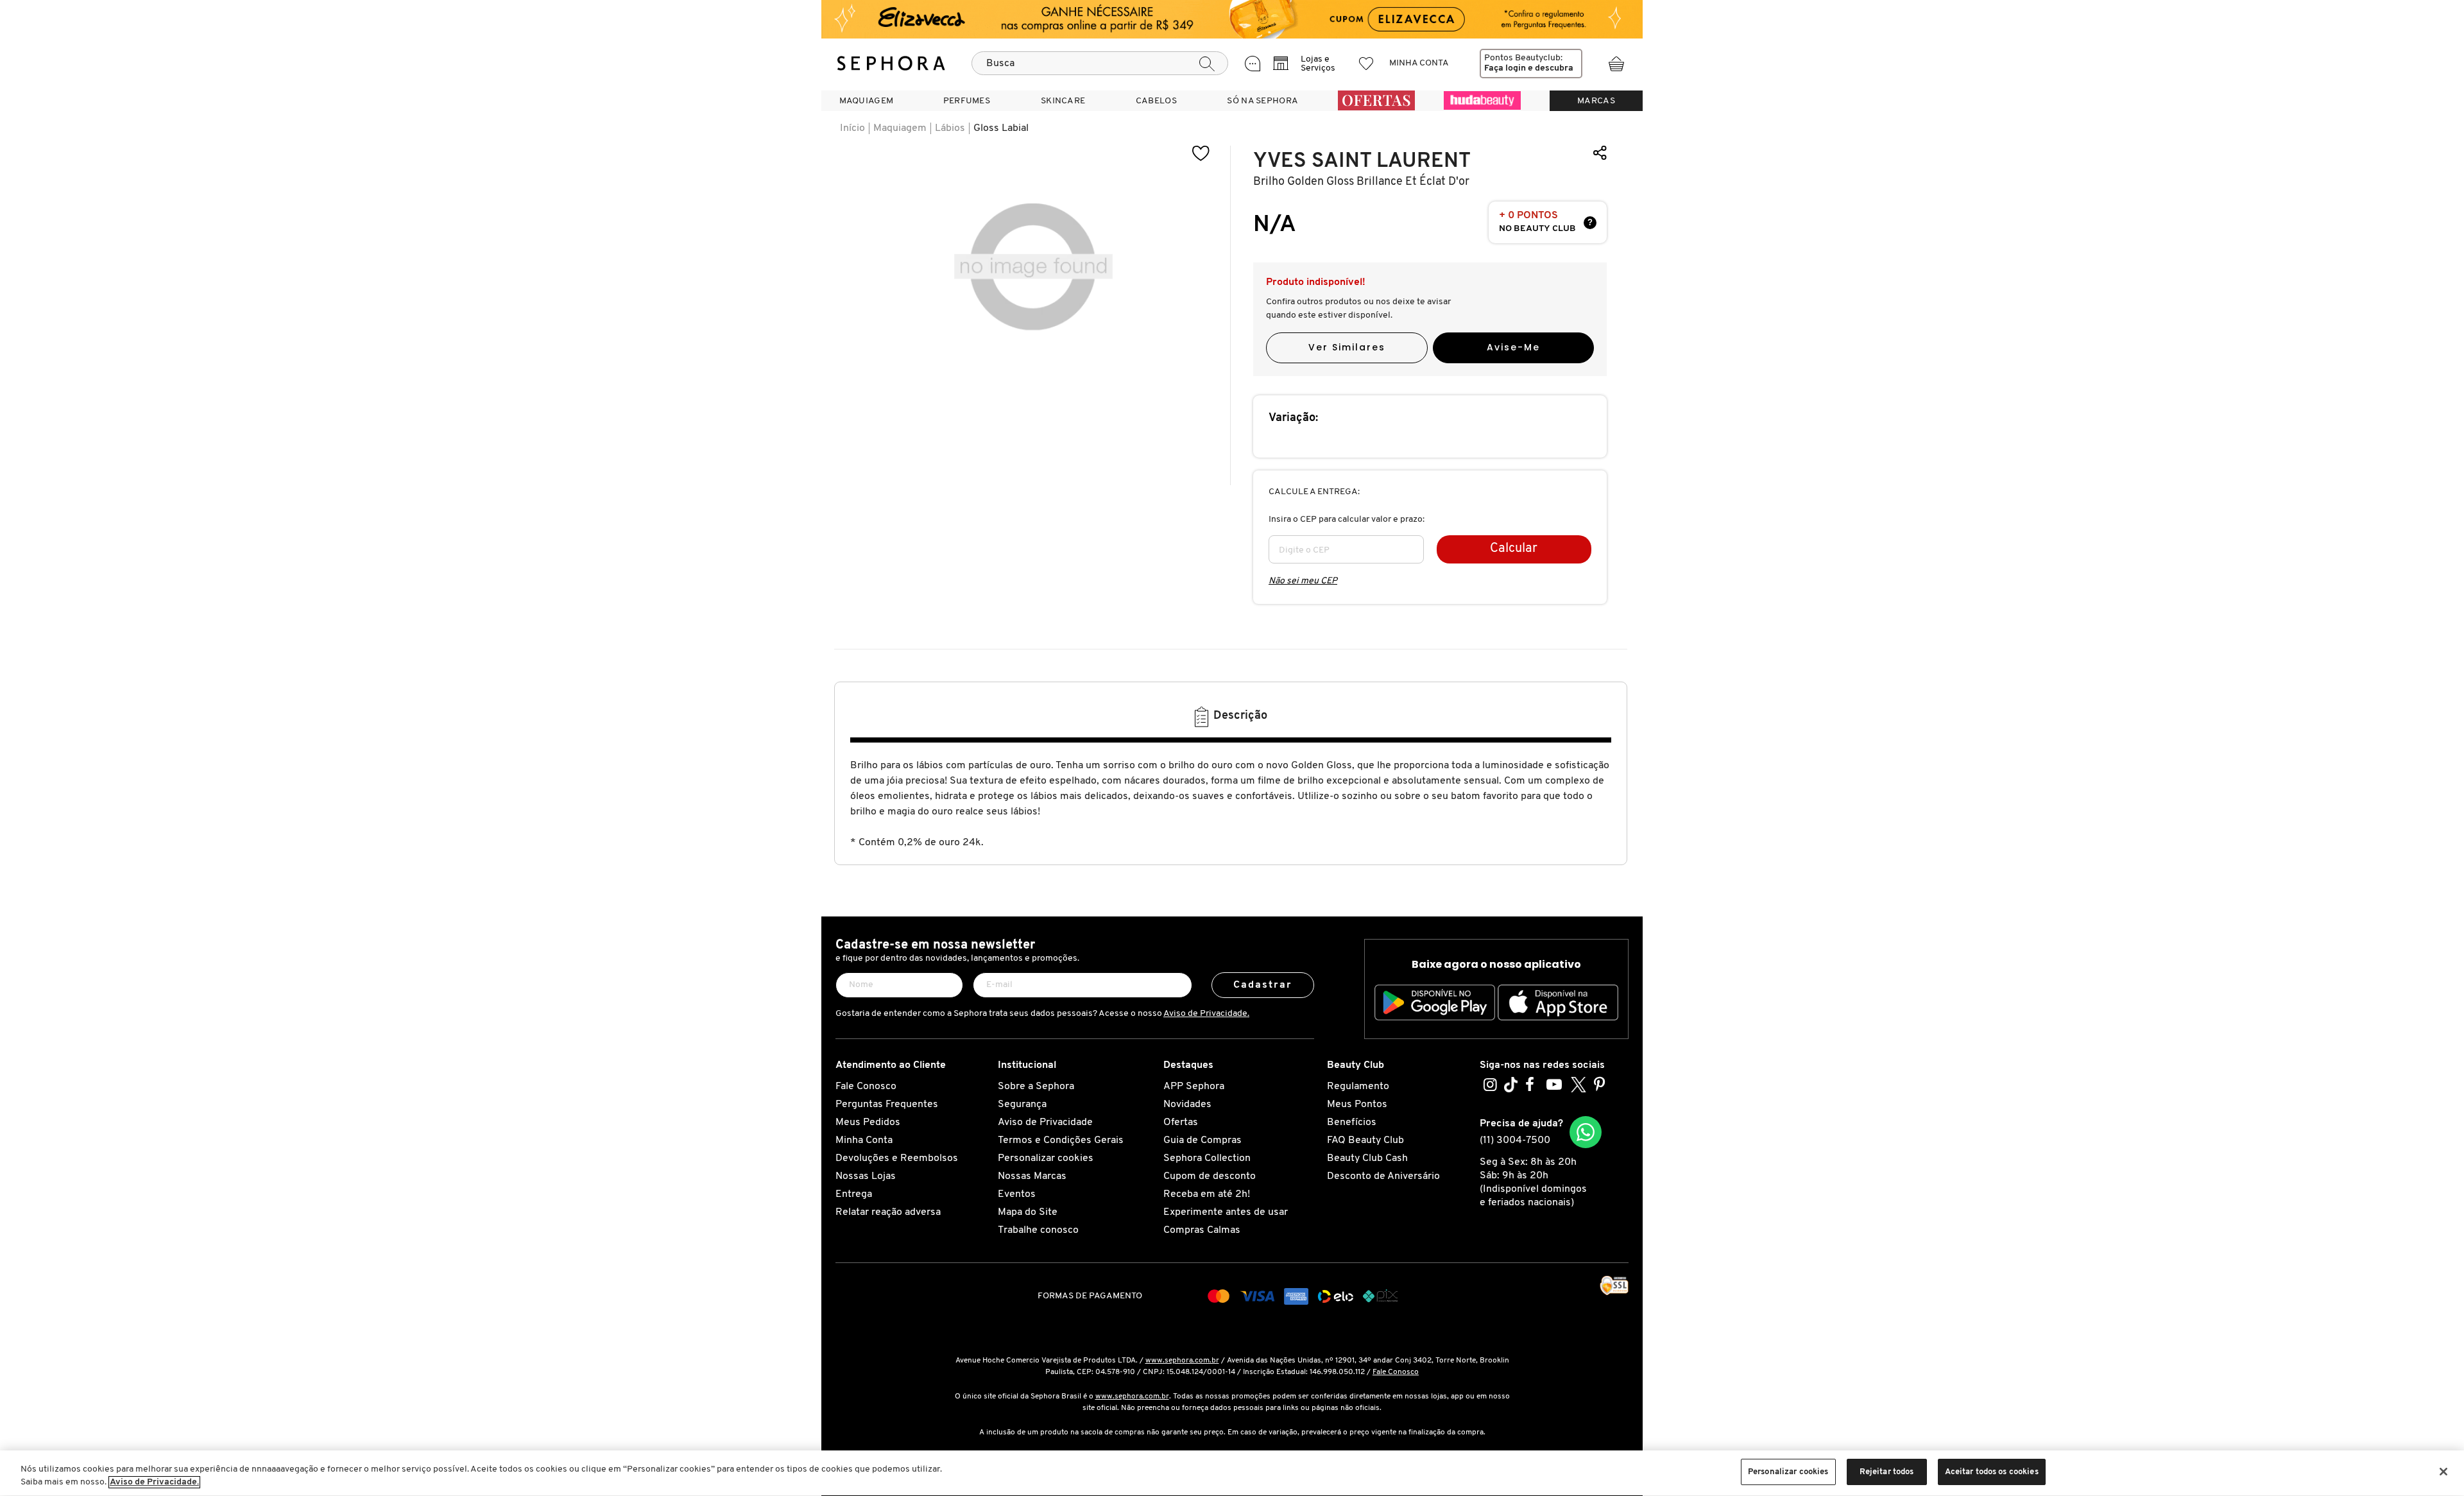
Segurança (1022, 1105)
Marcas (1596, 101)
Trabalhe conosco (1038, 1230)
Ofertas (1181, 1122)
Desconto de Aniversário (1383, 1176)
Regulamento (1358, 1087)
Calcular (1514, 549)
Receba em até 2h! (1207, 1194)
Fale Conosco (866, 1087)
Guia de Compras (1202, 1140)
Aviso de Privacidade (1045, 1122)
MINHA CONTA (1419, 63)
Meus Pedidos (868, 1122)
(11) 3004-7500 (1515, 1140)
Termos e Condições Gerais (1061, 1140)
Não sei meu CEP (1303, 581)
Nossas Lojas (866, 1176)
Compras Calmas (1202, 1230)
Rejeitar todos (1887, 1472)
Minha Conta (864, 1140)
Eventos (1017, 1194)
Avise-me (1513, 347)
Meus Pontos (1357, 1105)
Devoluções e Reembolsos (897, 1158)
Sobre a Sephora (1036, 1087)
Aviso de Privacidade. (1206, 1014)
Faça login (1505, 68)
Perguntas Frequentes (887, 1105)
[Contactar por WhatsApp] (1586, 1132)
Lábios (950, 128)
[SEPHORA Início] (891, 64)
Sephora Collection (1207, 1158)
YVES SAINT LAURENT (1362, 161)
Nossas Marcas (1032, 1176)
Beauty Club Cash (1367, 1158)
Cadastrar (1263, 985)
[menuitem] (866, 101)
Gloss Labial (1001, 128)
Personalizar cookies (1046, 1158)
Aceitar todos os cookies (1992, 1472)
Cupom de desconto (1210, 1176)
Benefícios (1352, 1122)
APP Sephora (1194, 1087)
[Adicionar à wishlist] (1201, 154)
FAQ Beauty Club (1365, 1140)
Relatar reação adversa (888, 1212)
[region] (1232, 1473)
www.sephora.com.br (1182, 1361)
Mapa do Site (1028, 1212)
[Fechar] (2443, 1472)
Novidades (1187, 1105)
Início (852, 128)
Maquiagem (900, 128)
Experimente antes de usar (1226, 1212)
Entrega (854, 1194)
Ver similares (1347, 347)
